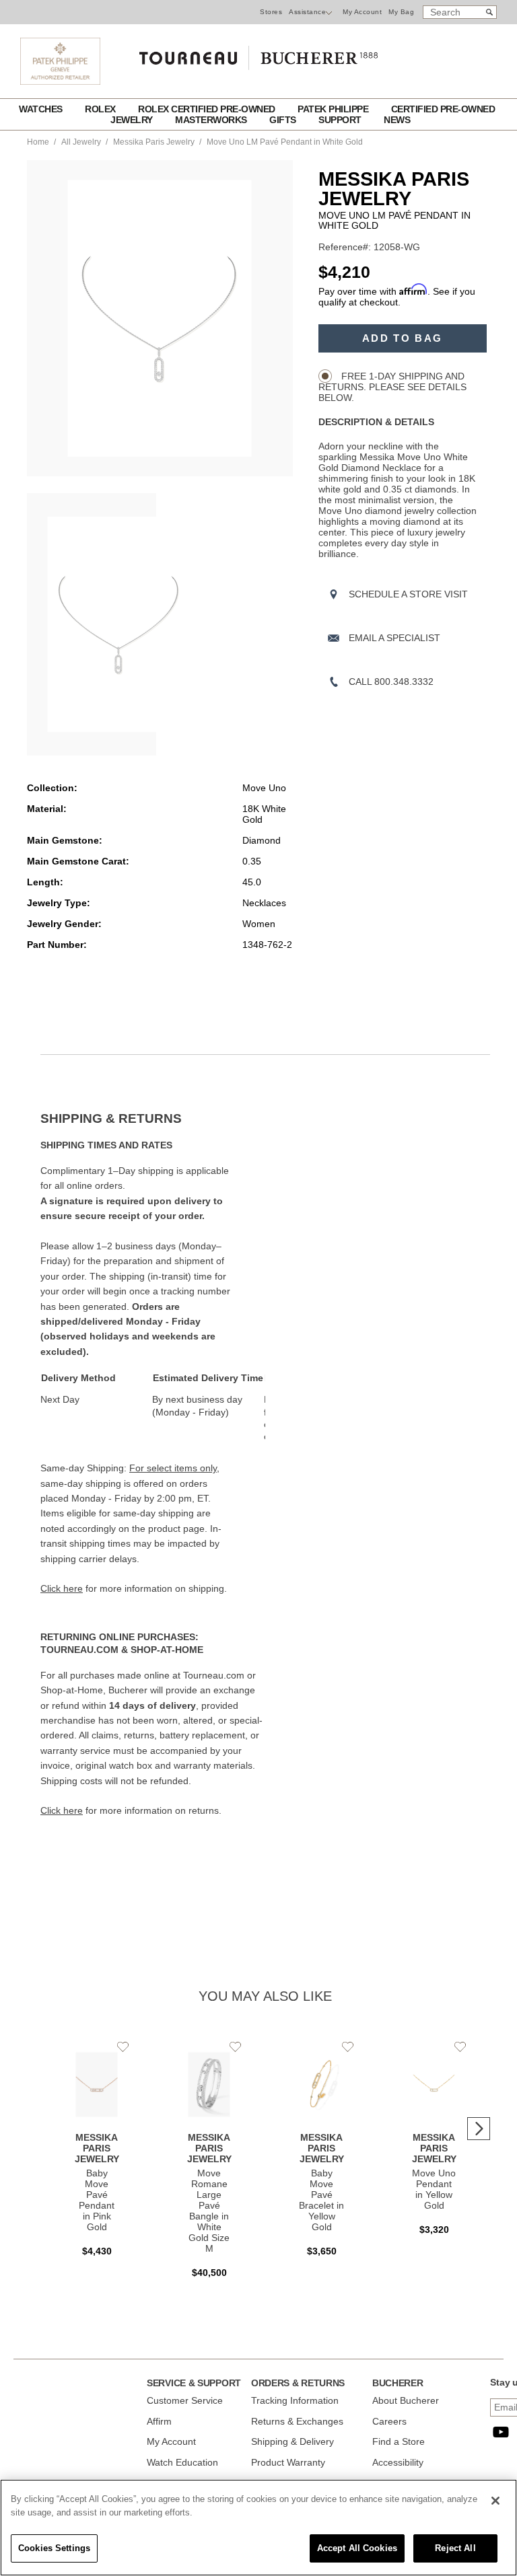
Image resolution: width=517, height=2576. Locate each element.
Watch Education (182, 2462)
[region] (258, 2528)
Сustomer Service (185, 2400)
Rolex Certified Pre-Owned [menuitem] (208, 109)
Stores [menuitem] (271, 12)
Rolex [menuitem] (101, 109)
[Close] (495, 2501)
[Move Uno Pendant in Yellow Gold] (434, 2143)
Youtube (501, 2432)
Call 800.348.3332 (391, 682)
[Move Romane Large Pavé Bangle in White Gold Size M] (209, 2164)
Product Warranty (288, 2462)
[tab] (153, 1119)
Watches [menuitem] (42, 109)
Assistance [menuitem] (307, 12)
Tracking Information (295, 2400)
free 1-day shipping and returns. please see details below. (392, 387)
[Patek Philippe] (60, 81)
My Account (362, 12)
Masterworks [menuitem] (212, 120)
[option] (92, 624)
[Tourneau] (258, 53)
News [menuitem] (397, 120)
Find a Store (399, 2441)
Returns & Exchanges (297, 2421)
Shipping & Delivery (292, 2441)
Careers (389, 2421)
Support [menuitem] (341, 120)
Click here (62, 1588)
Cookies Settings (54, 2548)
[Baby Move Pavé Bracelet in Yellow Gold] (321, 2154)
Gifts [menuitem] (284, 120)
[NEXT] (479, 2129)
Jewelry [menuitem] (133, 120)
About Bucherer (406, 2400)
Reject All (455, 2548)
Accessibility (398, 2462)
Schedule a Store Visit (408, 594)
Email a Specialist (394, 638)
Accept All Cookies (357, 2548)
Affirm (159, 2421)
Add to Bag (402, 338)
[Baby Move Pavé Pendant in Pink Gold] (97, 2154)
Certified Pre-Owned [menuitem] (443, 109)
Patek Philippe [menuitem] (334, 109)
